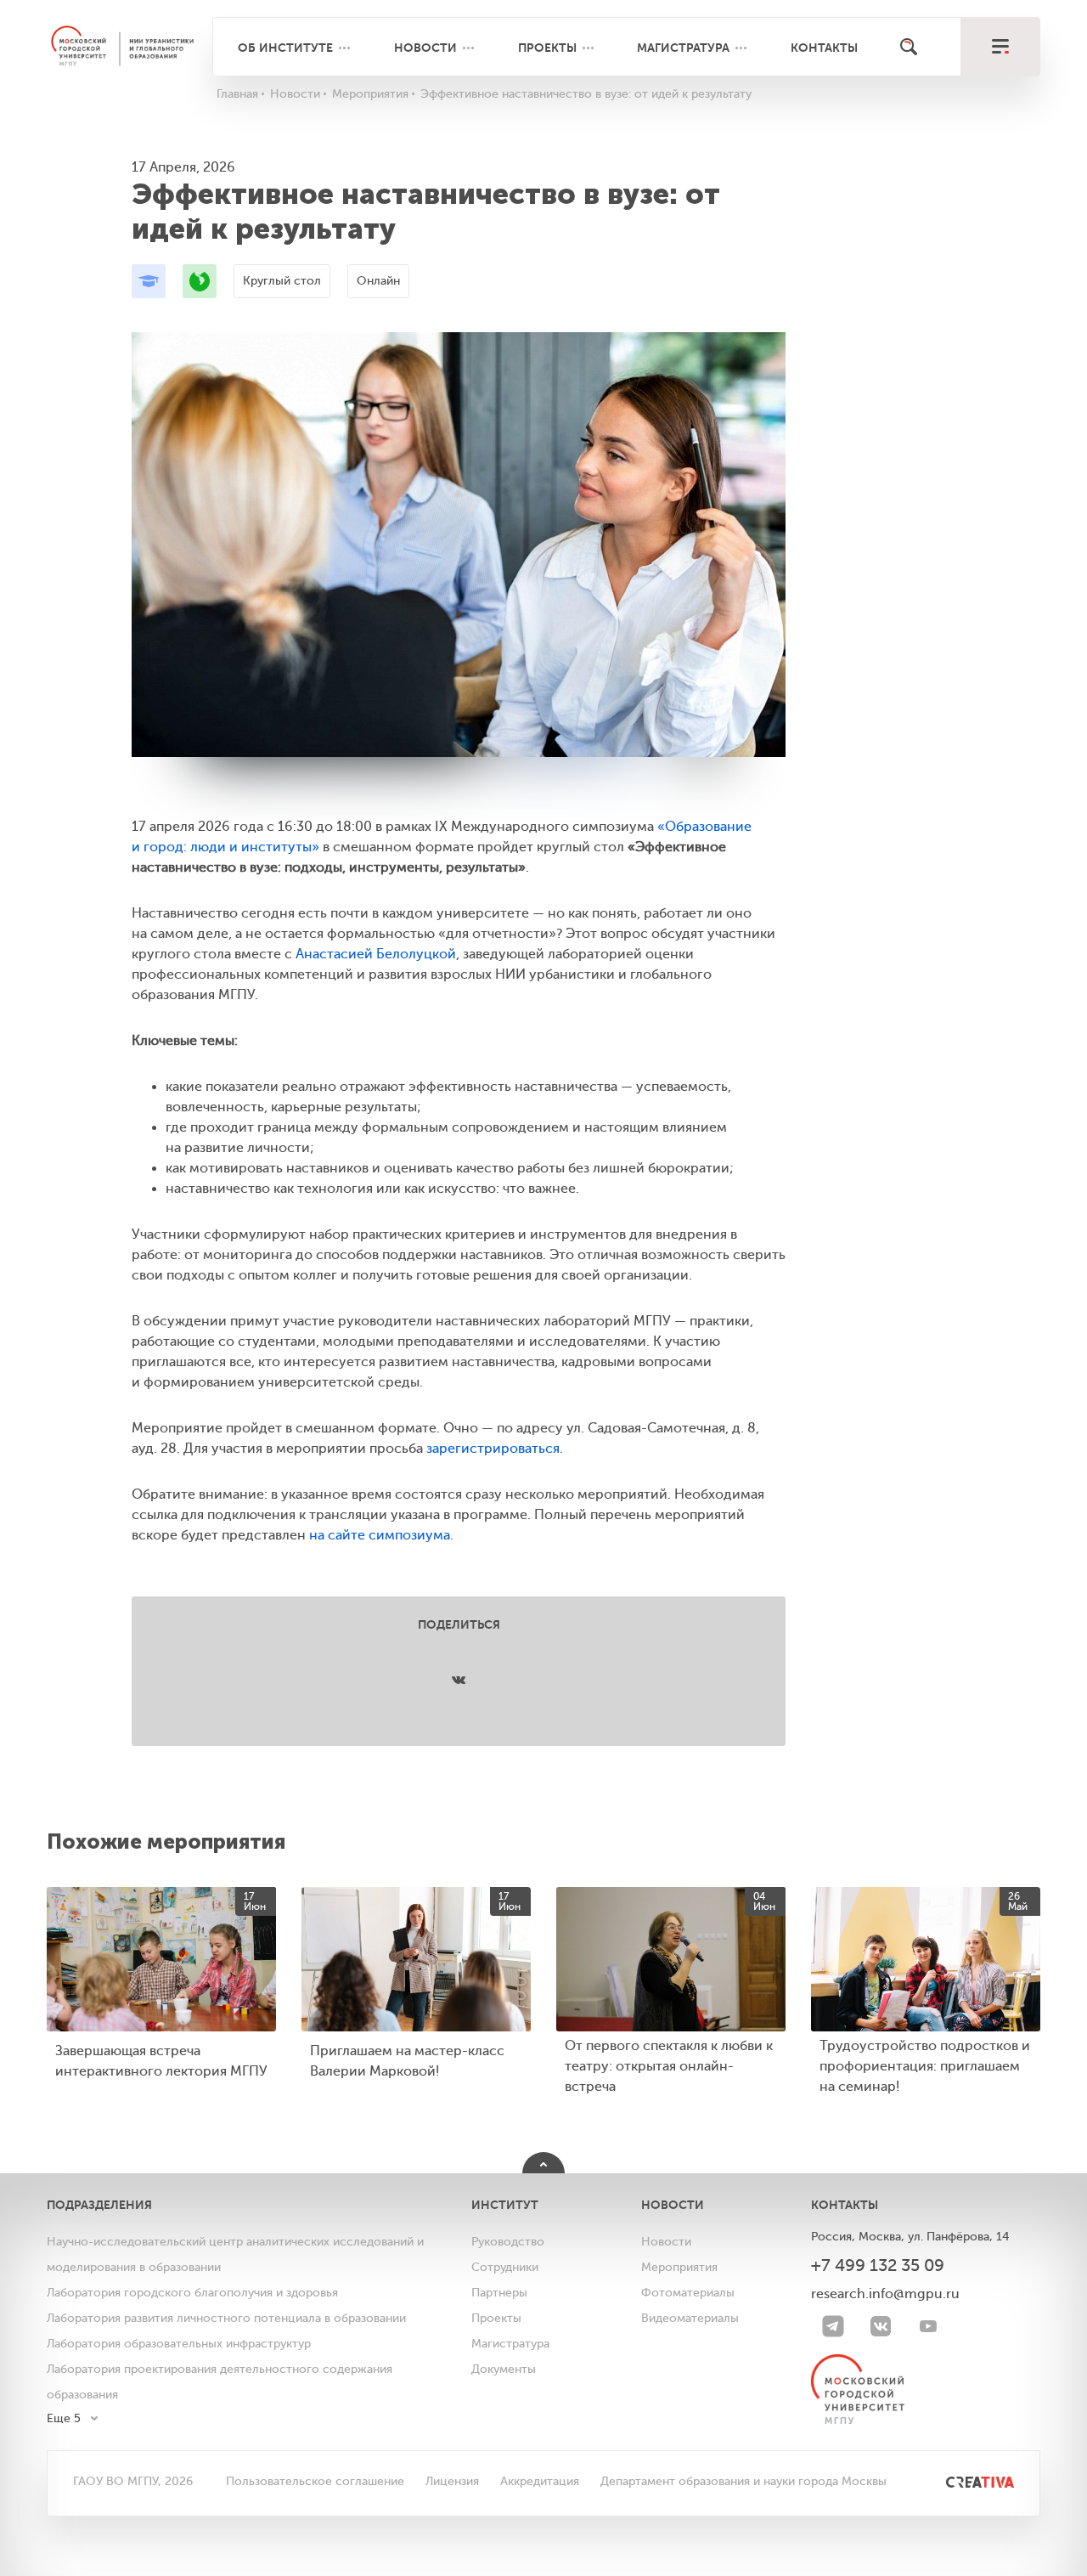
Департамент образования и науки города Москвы (743, 2481)
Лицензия (452, 2481)
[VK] (881, 2326)
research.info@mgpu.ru (885, 2294)
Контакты (824, 48)
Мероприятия (679, 2267)
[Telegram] (833, 2326)
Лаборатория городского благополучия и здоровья (192, 2293)
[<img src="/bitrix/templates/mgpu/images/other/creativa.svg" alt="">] (961, 2481)
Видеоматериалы (690, 2318)
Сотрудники (505, 2267)
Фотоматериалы (688, 2293)
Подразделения (99, 2205)
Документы (504, 2369)
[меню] (1000, 47)
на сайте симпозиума (380, 1535)
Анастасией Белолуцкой (376, 954)
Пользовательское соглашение (315, 2481)
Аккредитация (540, 2481)
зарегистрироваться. (495, 1449)
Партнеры (499, 2293)
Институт (505, 2205)
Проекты (547, 48)
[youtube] (928, 2326)
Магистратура (683, 48)
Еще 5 (64, 2418)
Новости (425, 48)
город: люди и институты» (231, 847)
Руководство (508, 2242)
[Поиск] (909, 47)
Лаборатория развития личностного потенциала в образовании (226, 2318)
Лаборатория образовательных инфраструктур (179, 2344)
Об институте (285, 48)
